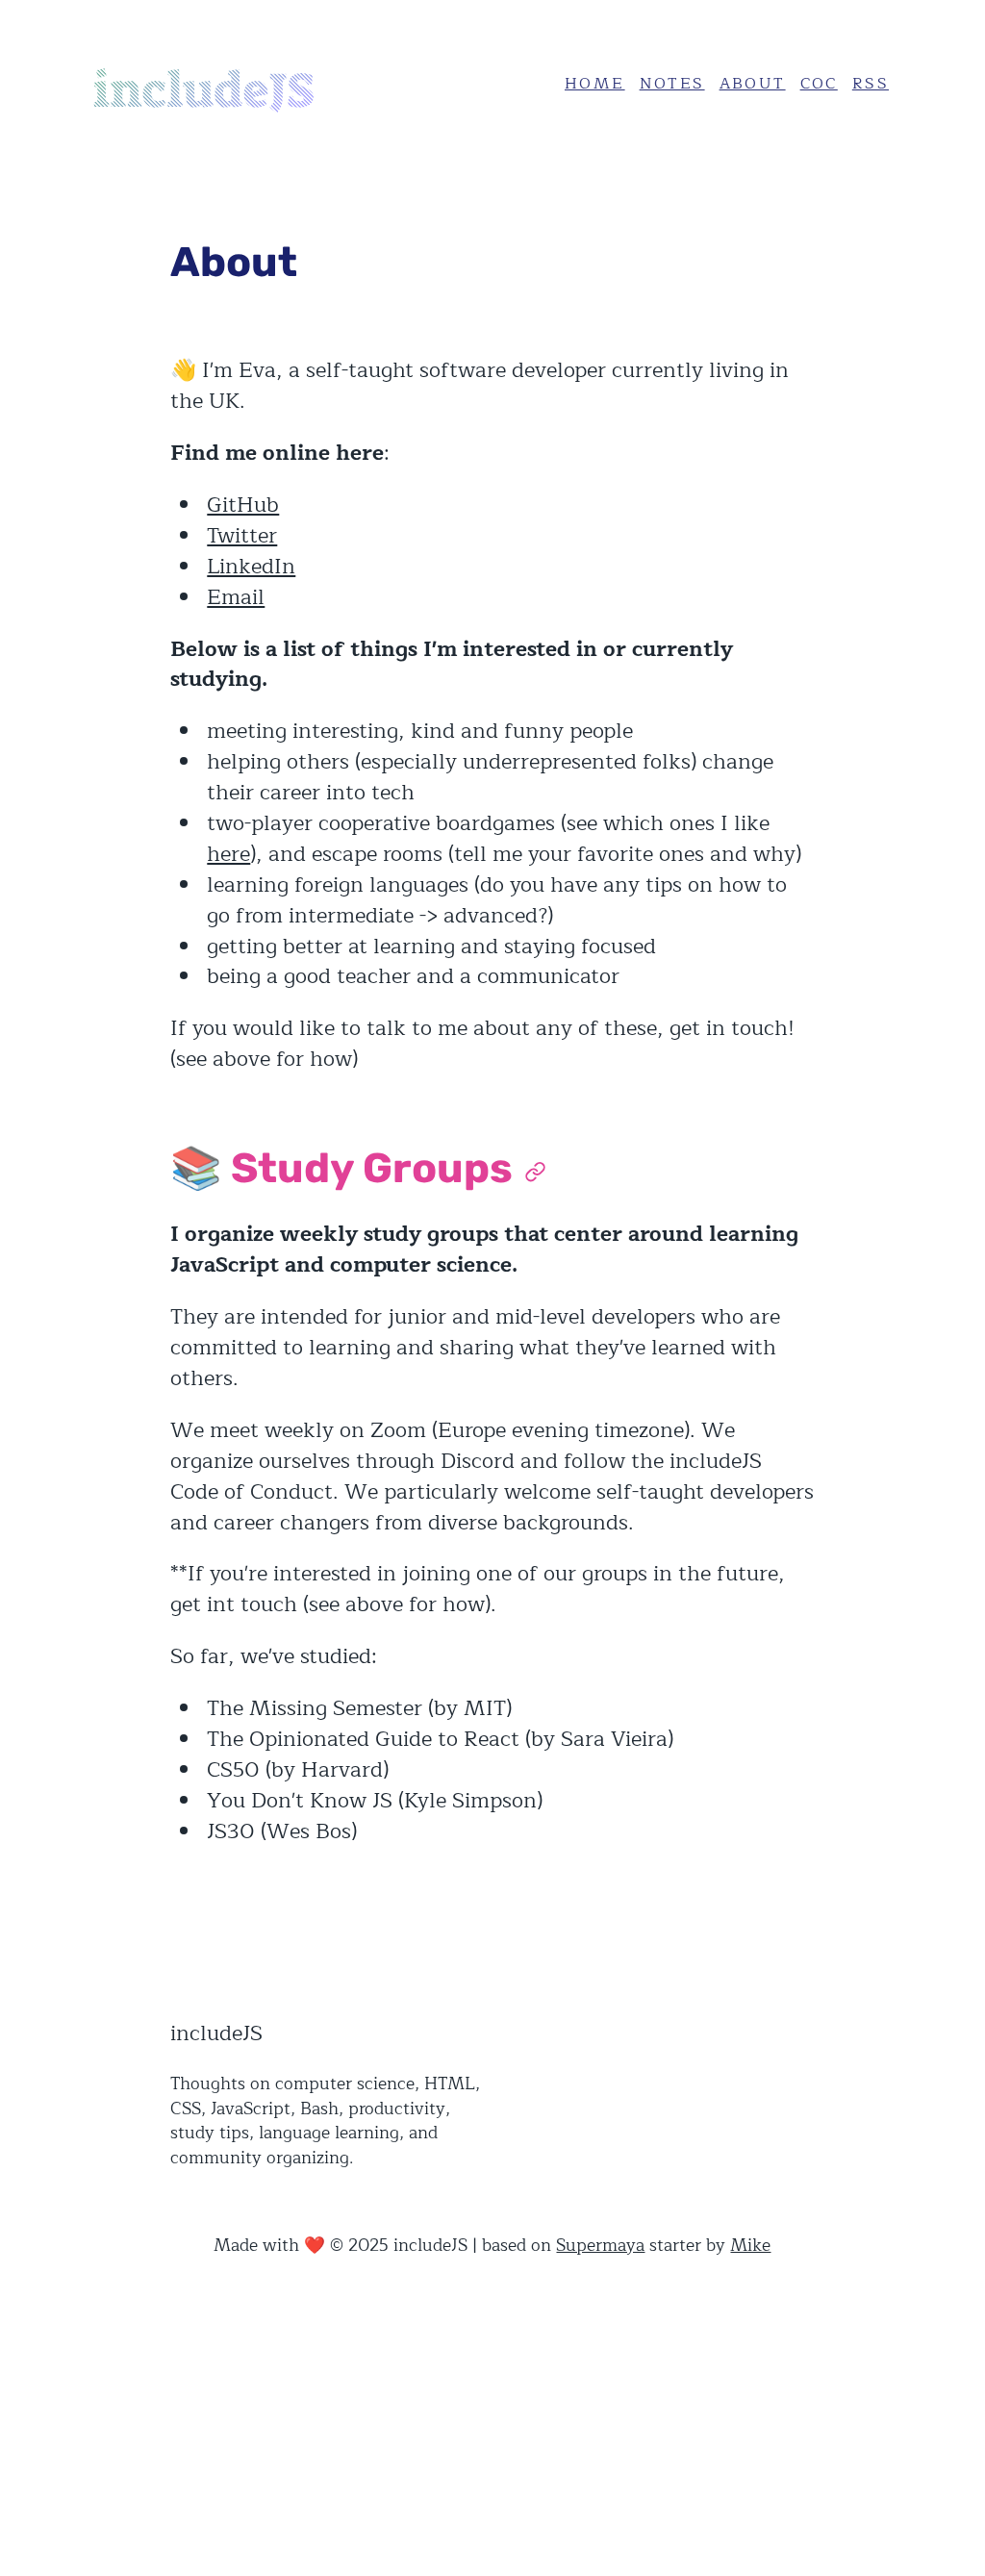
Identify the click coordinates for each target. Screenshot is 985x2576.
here (228, 854)
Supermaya (600, 2246)
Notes (672, 84)
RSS (871, 84)
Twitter (242, 536)
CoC (819, 84)
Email (236, 597)
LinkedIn (251, 567)
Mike (750, 2246)
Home (595, 84)
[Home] (236, 85)
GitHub (243, 505)
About (753, 84)
